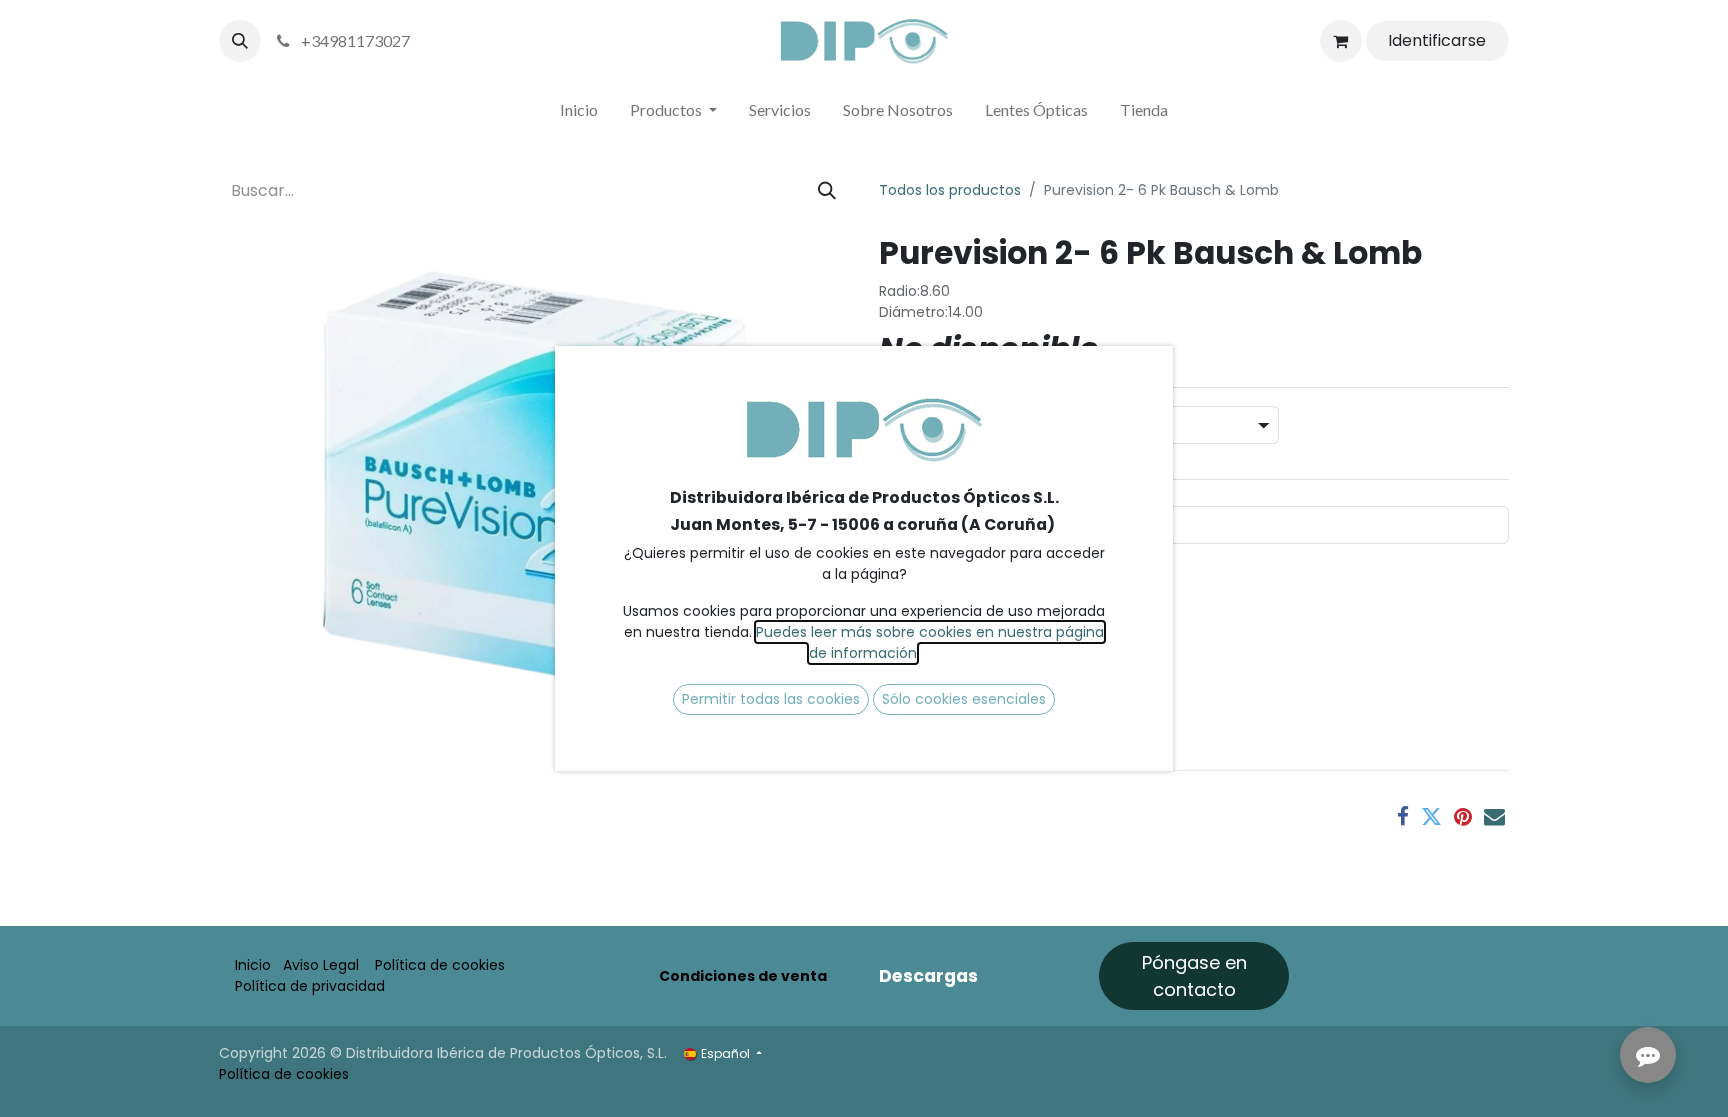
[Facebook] (1403, 816)
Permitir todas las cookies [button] (771, 699)
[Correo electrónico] (1494, 816)
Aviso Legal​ (321, 965)
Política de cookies (440, 965)
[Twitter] (1431, 816)
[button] (240, 41)
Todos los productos (950, 190)
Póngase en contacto (1194, 976)
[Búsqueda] (827, 190)
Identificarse (1437, 40)
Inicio (253, 965)
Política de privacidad (310, 986)
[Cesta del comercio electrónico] (1341, 41)
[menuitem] (579, 114)
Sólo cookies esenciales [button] (964, 699)
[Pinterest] (1463, 816)
